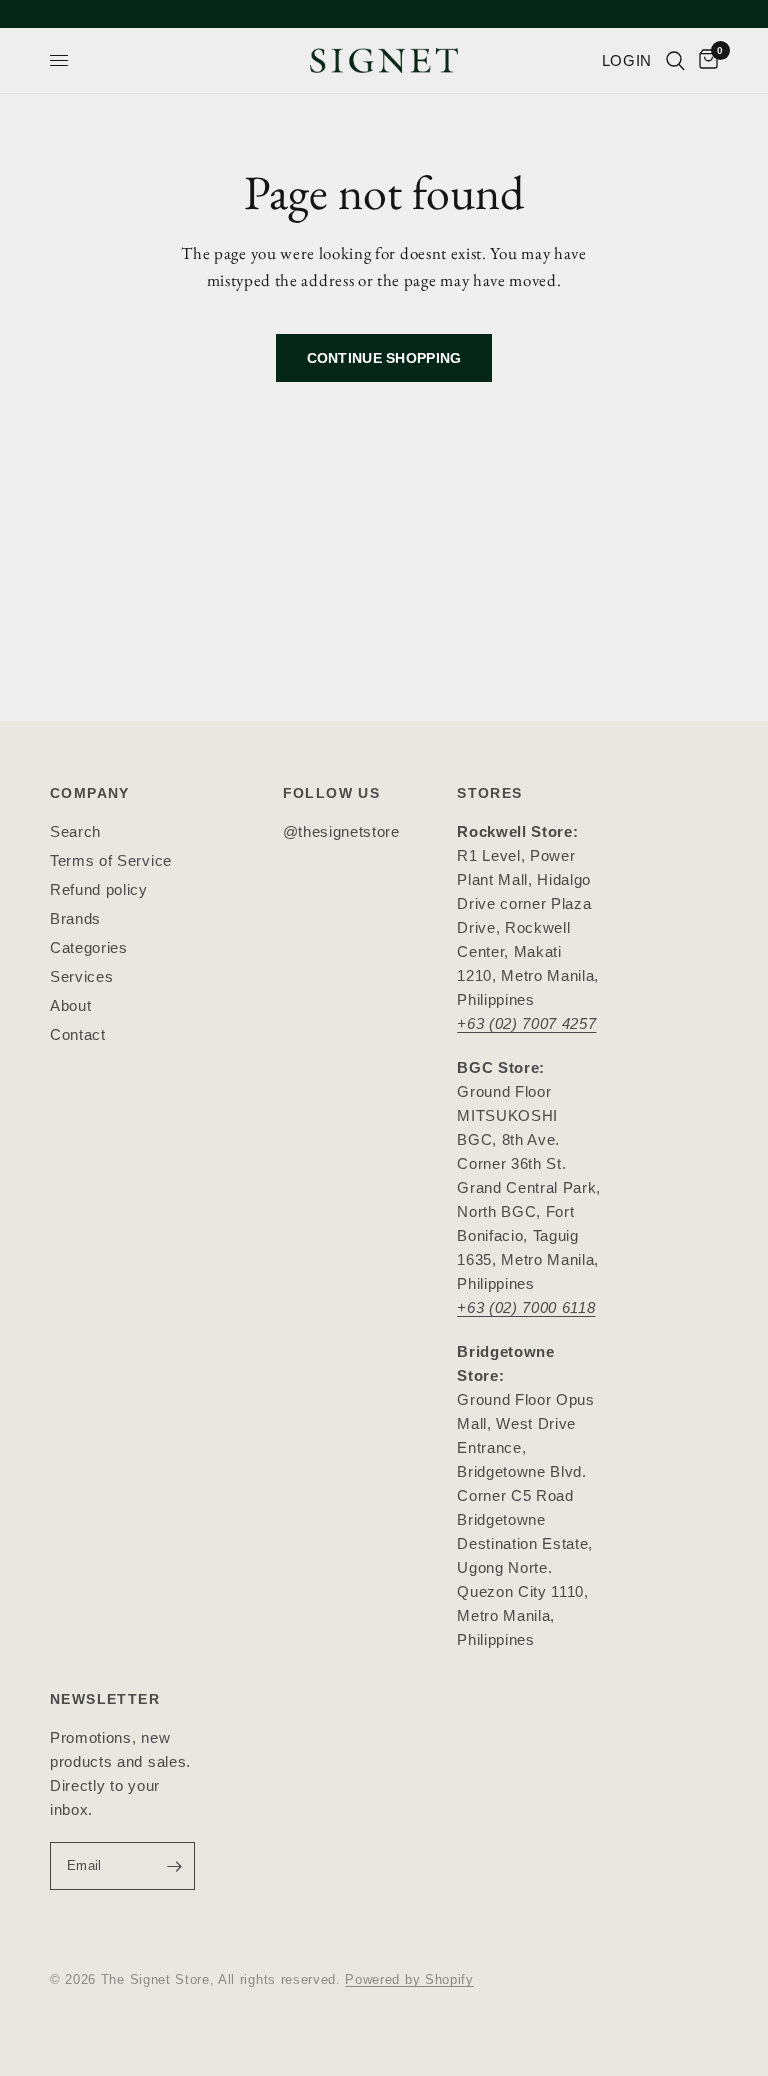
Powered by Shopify (409, 1979)
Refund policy (99, 889)
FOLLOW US (332, 793)
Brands (75, 918)
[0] (705, 60)
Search (75, 831)
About (70, 1005)
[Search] (675, 60)
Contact (78, 1034)
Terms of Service (111, 860)
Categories (89, 947)
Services (81, 976)
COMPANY (90, 793)
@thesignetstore (341, 831)
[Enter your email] (175, 1866)
